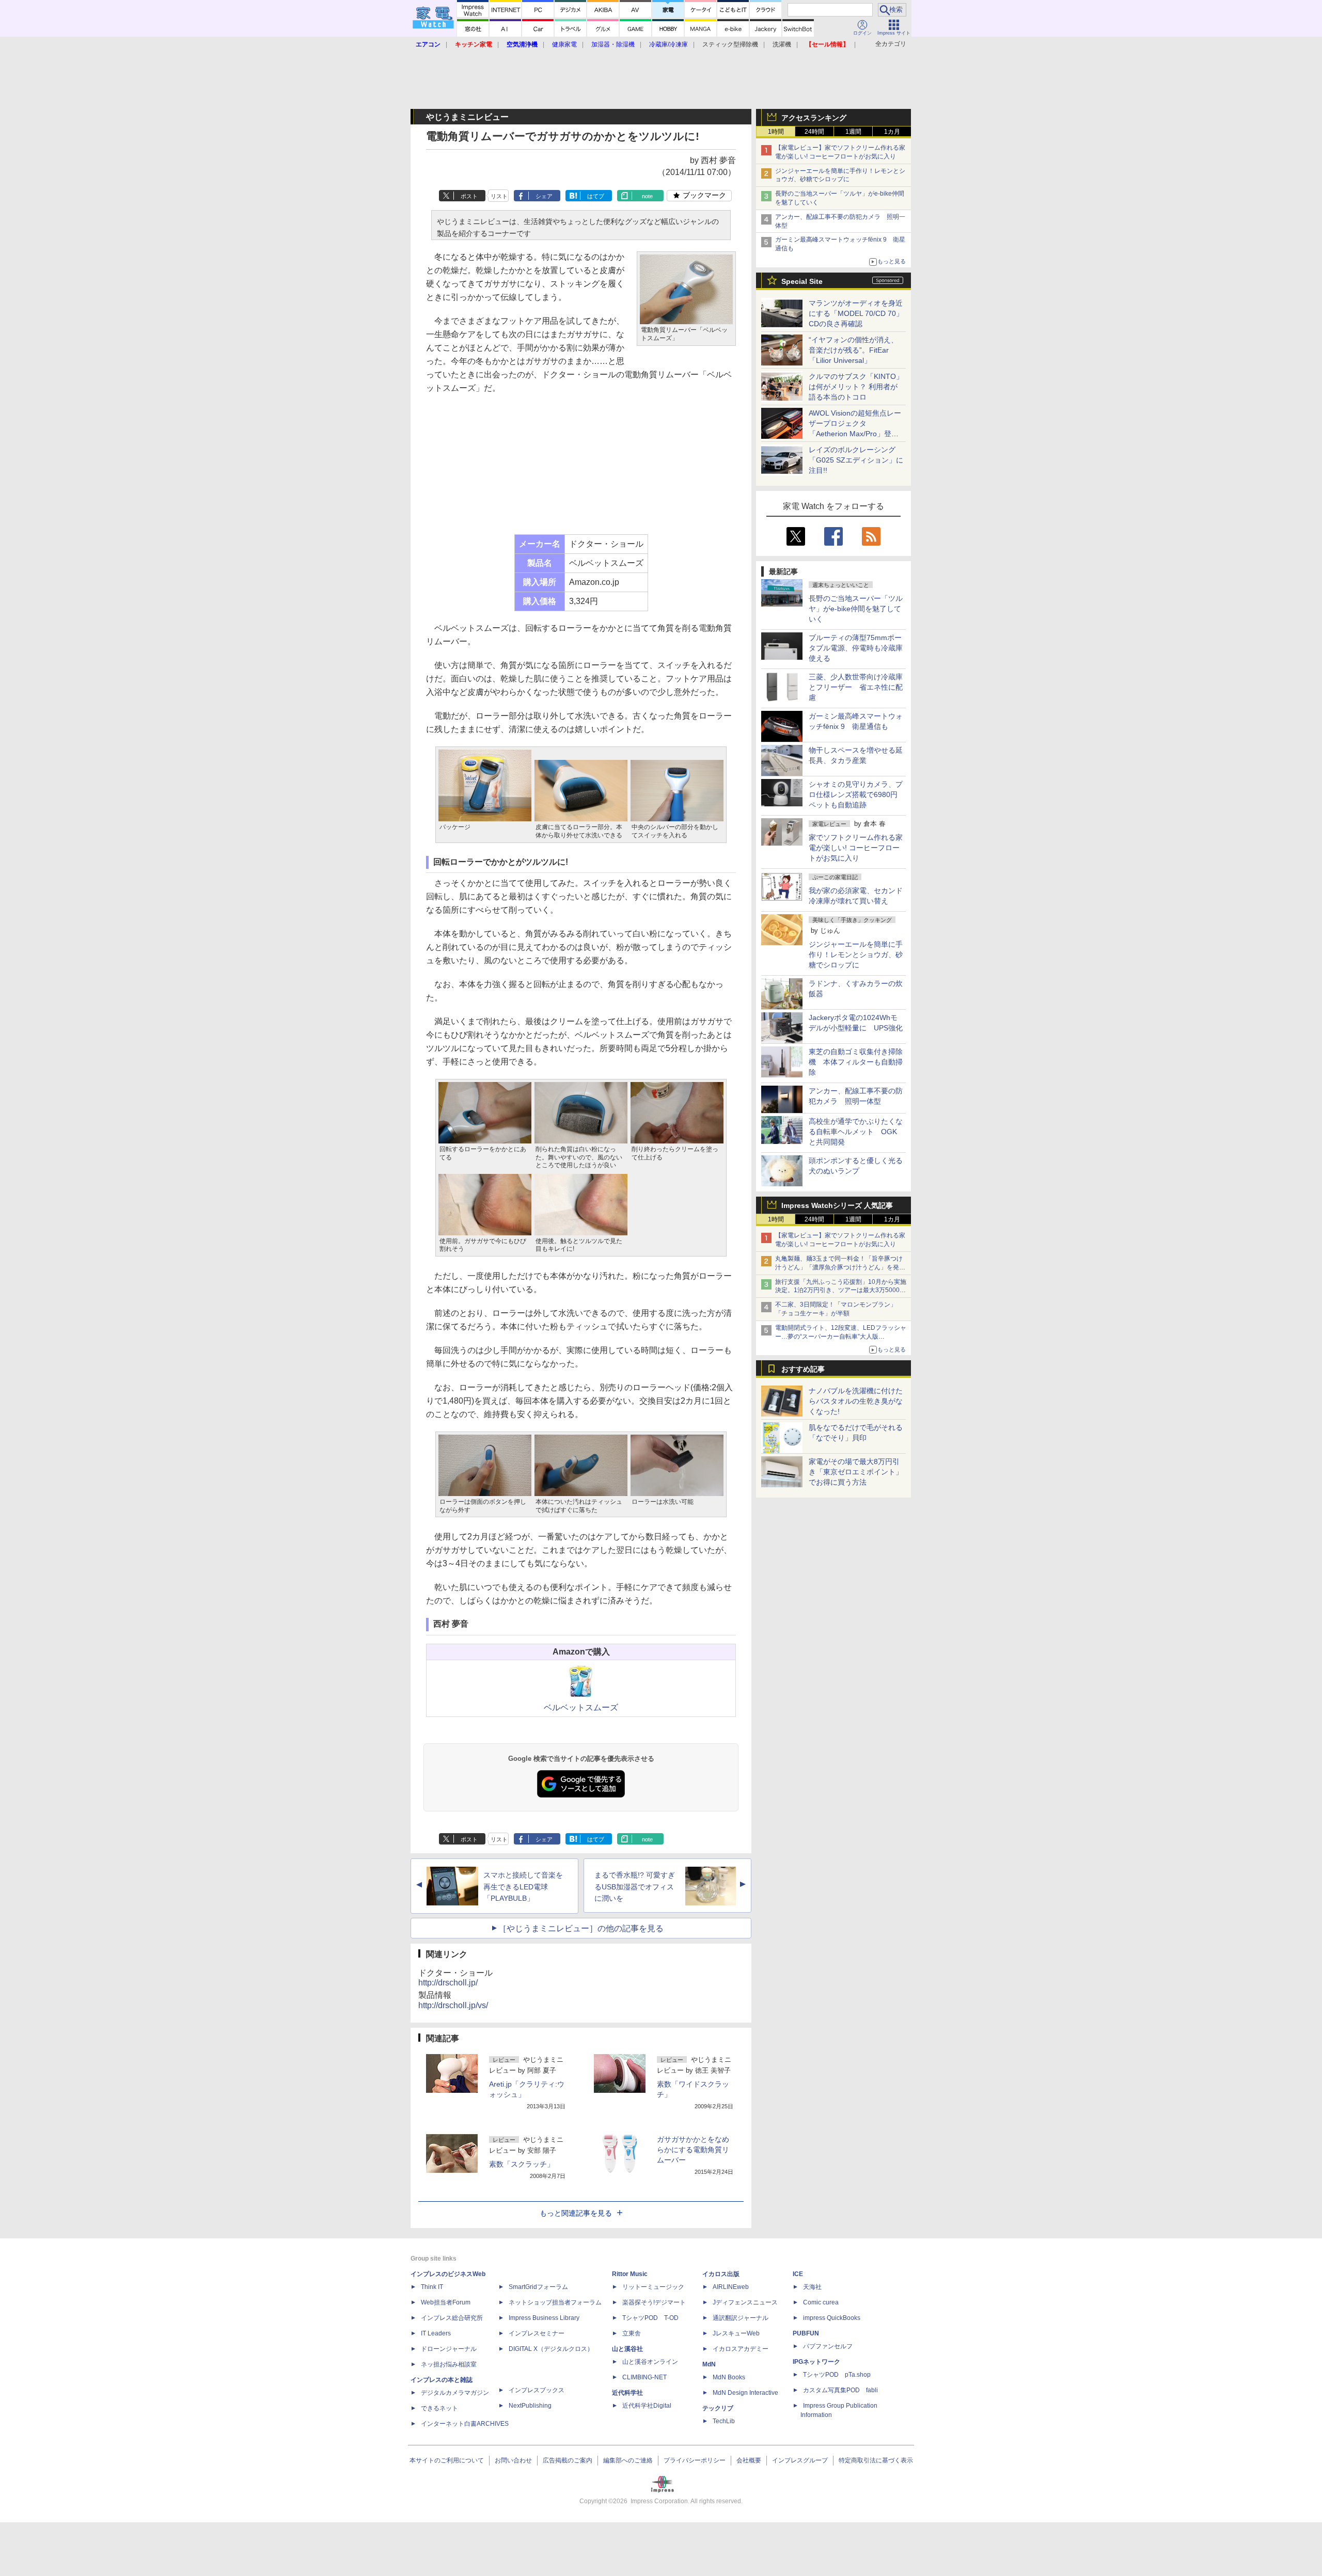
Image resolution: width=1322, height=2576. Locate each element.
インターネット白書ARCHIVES (465, 2424)
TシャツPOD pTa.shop (837, 2375)
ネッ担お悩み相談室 (449, 2364)
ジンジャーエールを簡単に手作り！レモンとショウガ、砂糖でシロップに (856, 955)
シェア (544, 196)
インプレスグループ (800, 2460)
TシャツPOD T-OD (650, 2318)
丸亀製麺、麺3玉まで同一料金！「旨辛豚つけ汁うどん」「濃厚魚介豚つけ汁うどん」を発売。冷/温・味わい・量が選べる (839, 1267)
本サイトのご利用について (447, 2460)
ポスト (469, 196)
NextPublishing (530, 2406)
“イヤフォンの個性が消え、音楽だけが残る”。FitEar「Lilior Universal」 (853, 350)
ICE (798, 2274)
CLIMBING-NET (644, 2377)
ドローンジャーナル (449, 2349)
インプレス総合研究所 (452, 2318)
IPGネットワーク (816, 2362)
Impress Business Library (544, 2318)
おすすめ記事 (803, 1369)
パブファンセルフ (828, 2346)
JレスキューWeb (736, 2333)
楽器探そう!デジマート (654, 2302)
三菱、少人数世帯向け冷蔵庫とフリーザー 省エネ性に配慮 (856, 687)
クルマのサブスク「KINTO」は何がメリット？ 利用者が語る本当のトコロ (856, 387)
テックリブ (718, 2408)
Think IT (432, 2287)
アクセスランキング (814, 118)
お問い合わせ (513, 2460)
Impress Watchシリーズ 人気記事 (837, 1205)
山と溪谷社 (627, 2349)
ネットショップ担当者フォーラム (555, 2302)
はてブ (596, 196)
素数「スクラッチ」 (522, 2164)
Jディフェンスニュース (745, 2302)
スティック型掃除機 (730, 44)
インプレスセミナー (537, 2333)
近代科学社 (627, 2393)
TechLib (724, 2421)
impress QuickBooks (832, 2318)
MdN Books (729, 2377)
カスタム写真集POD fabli (840, 2390)
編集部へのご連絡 (628, 2460)
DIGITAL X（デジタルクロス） (551, 2349)
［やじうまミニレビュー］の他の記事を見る (581, 1928)
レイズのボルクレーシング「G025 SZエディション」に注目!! (856, 460)
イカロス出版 (721, 2274)
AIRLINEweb (731, 2287)
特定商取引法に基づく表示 (876, 2460)
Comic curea (821, 2302)
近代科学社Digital (647, 2406)
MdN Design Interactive (745, 2393)
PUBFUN (806, 2333)
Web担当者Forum (446, 2302)
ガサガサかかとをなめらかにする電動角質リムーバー (693, 2150)
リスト (499, 196)
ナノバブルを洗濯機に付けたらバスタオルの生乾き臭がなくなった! (856, 1401)
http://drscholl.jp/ (448, 1983)
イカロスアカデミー (741, 2349)
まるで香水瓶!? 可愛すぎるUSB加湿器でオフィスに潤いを (635, 1887)
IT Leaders (436, 2333)
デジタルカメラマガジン (455, 2393)
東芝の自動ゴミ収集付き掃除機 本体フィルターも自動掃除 (856, 1062)
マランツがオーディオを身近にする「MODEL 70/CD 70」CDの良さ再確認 (856, 313)
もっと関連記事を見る (576, 2213)
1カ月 (892, 132)
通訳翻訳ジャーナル (741, 2318)
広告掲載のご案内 (568, 2460)
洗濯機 (782, 44)
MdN (709, 2364)
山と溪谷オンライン (650, 2362)
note (647, 196)
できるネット (439, 2408)
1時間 (776, 132)
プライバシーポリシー (695, 2460)
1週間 (853, 132)
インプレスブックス (537, 2390)
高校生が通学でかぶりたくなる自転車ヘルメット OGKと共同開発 (856, 1132)
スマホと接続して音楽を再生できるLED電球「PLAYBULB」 (523, 1887)
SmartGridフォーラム (538, 2287)
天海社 (812, 2287)
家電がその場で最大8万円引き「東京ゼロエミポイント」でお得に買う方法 (856, 1472)
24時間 (814, 132)
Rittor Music (630, 2274)
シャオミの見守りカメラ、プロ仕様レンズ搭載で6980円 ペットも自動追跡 (857, 794)
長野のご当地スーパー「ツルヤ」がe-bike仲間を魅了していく (856, 609)
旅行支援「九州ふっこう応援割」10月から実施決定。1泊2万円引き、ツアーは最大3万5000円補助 (841, 1291)
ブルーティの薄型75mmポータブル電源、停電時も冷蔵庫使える (856, 648)
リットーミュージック (653, 2287)
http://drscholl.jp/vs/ (453, 2005)
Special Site (802, 281)
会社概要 (749, 2460)
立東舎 (632, 2333)
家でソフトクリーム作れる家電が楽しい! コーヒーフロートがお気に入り (856, 848)
